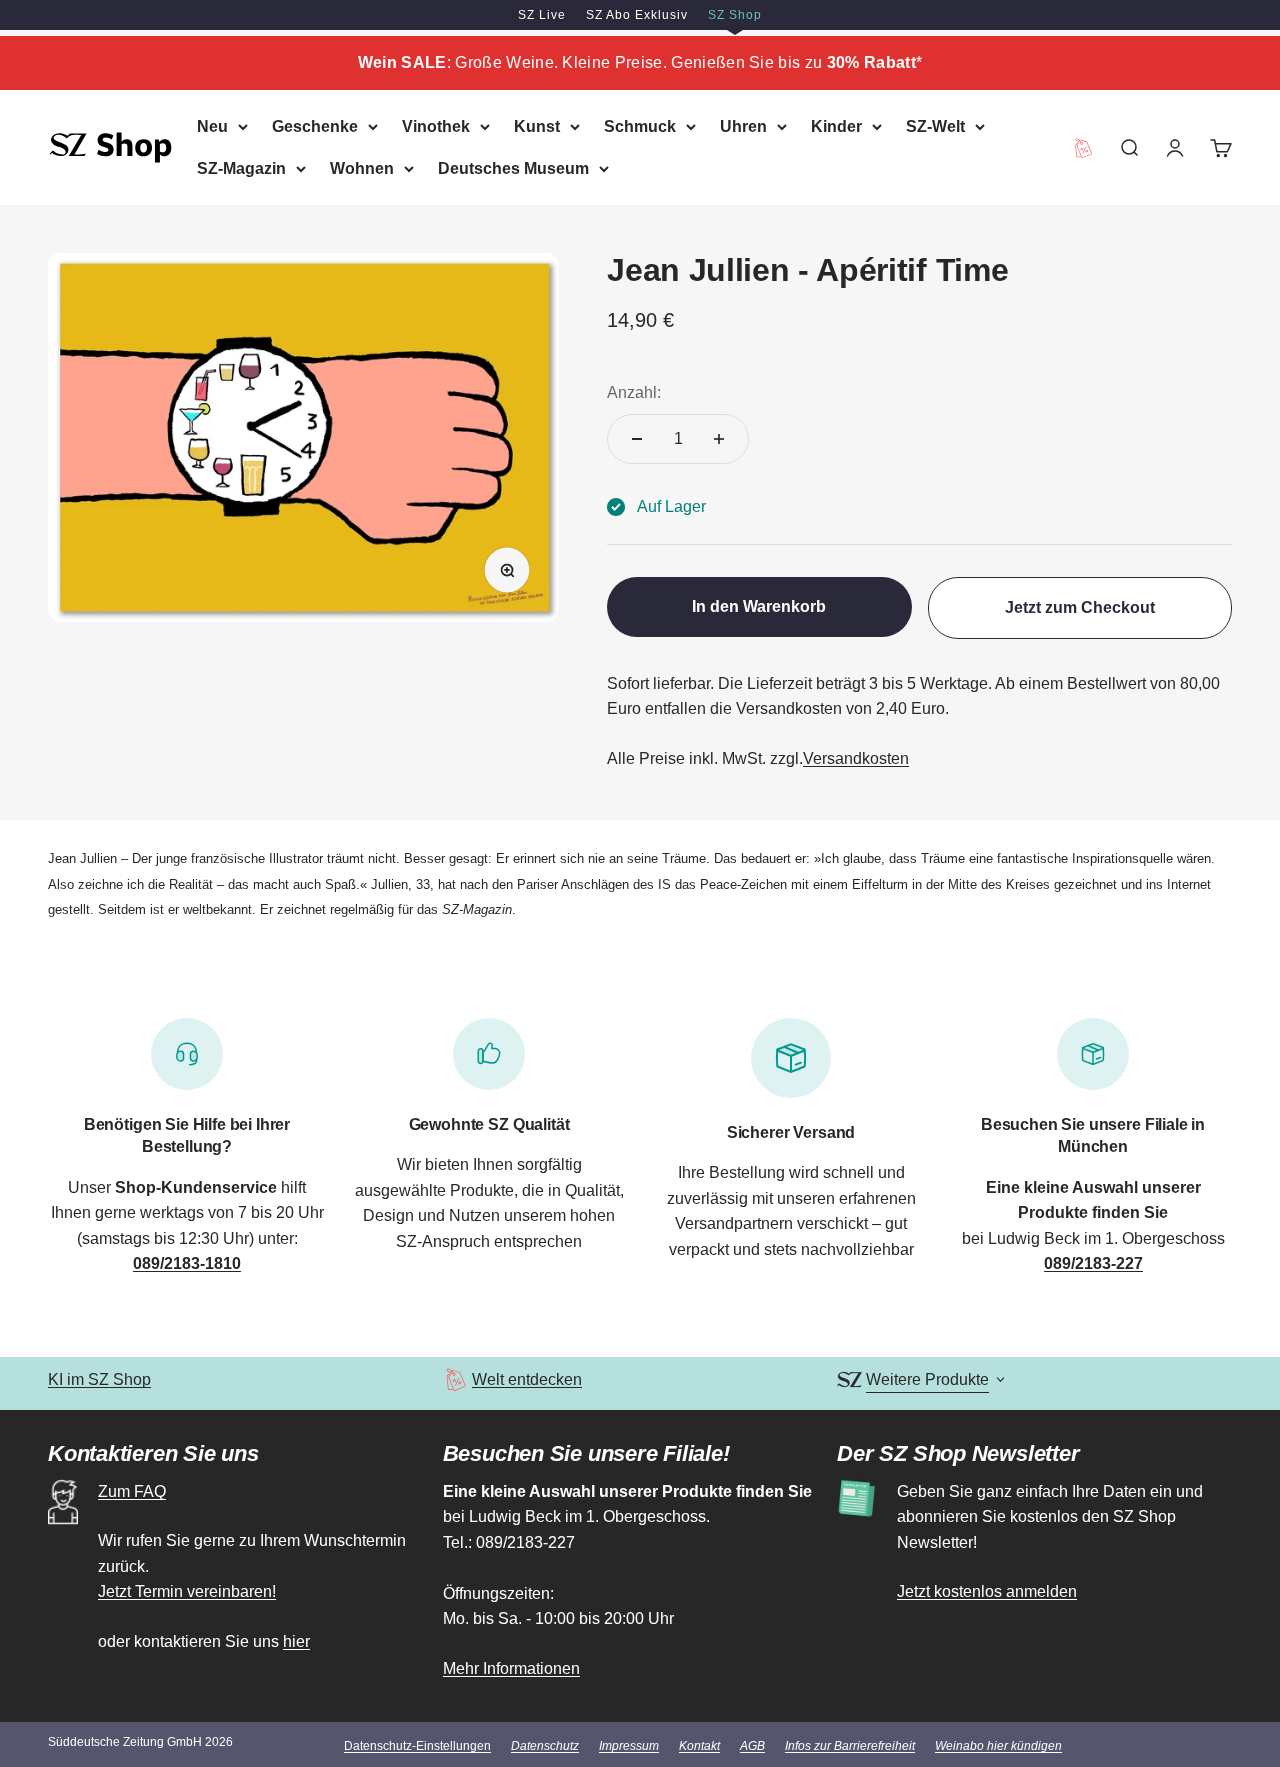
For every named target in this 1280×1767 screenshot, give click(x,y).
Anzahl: (634, 392)
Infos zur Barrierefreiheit (850, 1746)
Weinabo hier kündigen (998, 1746)
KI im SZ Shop (99, 1379)
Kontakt (699, 1746)
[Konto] (1175, 147)
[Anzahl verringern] (637, 439)
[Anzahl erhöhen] (719, 439)
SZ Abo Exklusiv (637, 15)
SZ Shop (735, 15)
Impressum (629, 1746)
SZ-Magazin (241, 167)
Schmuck (640, 126)
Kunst (537, 126)
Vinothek (436, 126)
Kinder (836, 126)
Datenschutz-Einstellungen (417, 1746)
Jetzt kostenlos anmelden (987, 1591)
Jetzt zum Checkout (1080, 607)
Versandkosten (856, 758)
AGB (752, 1746)
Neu (212, 126)
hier (296, 1641)
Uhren (743, 126)
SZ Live (542, 15)
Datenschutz (545, 1746)
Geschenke (315, 126)
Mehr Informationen (511, 1668)
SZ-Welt (935, 126)
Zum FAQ (132, 1491)
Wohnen (362, 167)
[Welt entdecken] (455, 1379)
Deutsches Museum (513, 167)
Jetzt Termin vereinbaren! (187, 1591)
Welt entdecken (527, 1379)
